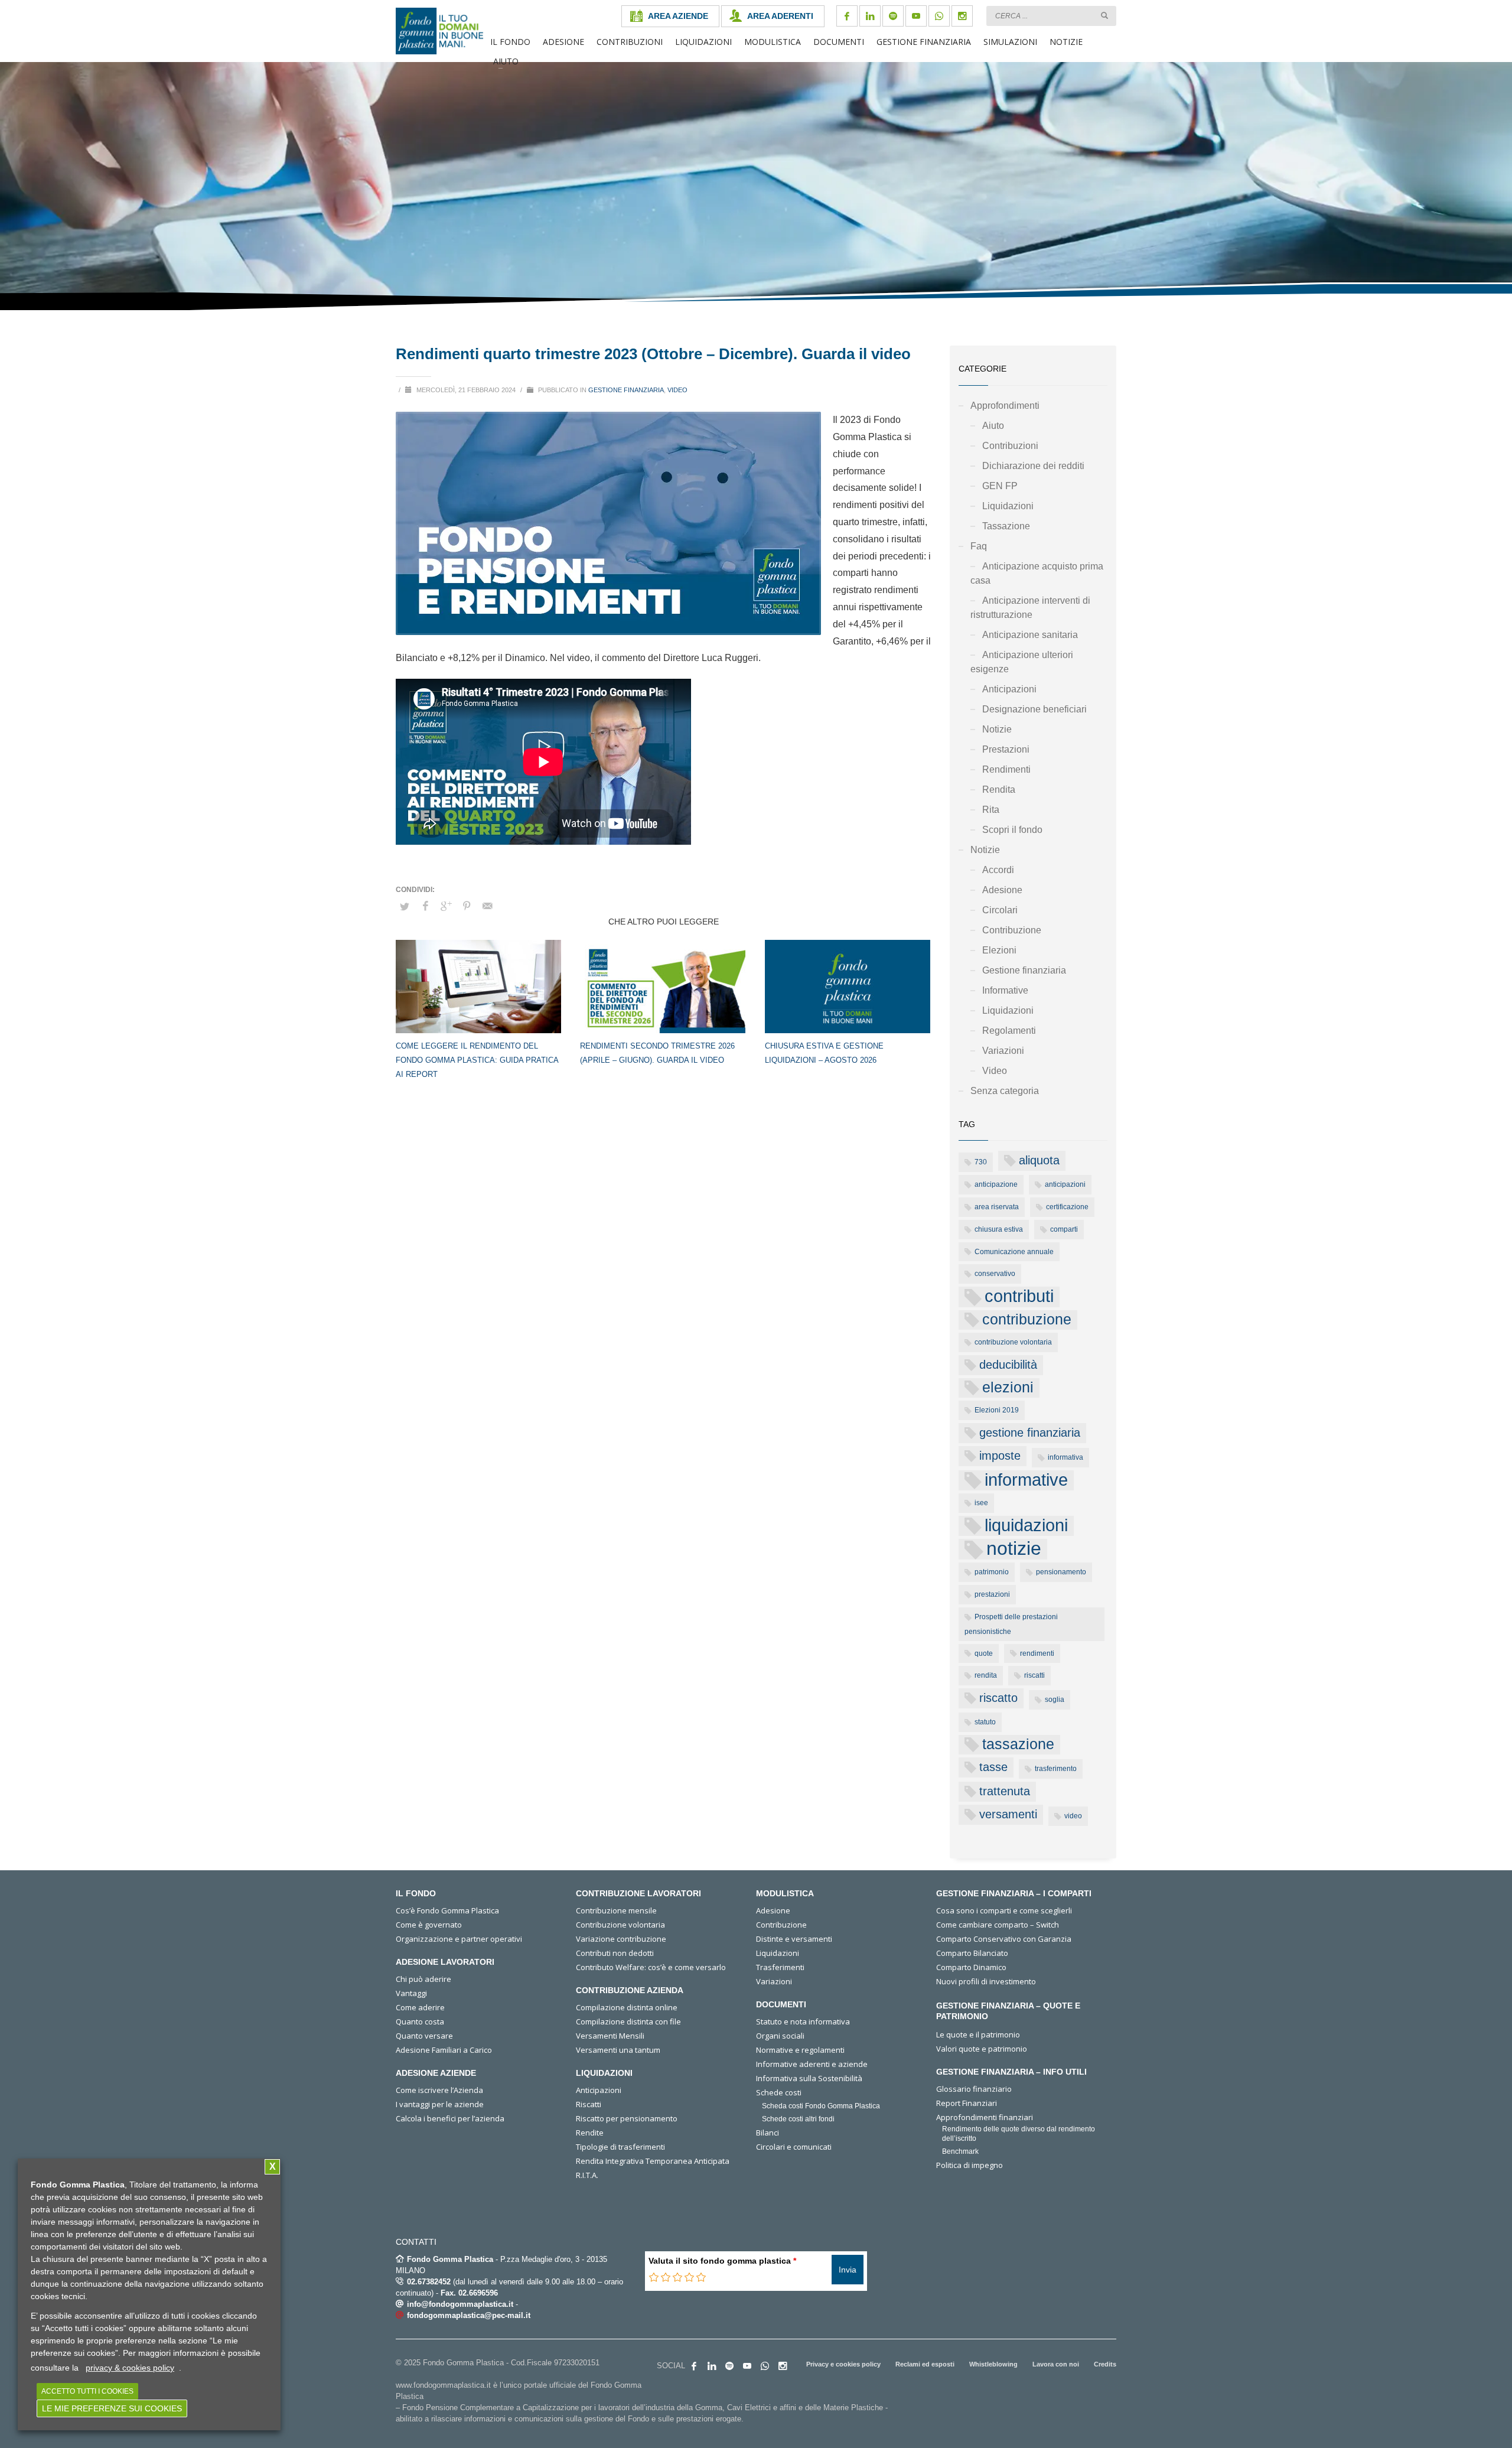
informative (1026, 1480)
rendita (986, 1675)
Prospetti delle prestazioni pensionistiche (1011, 1624)
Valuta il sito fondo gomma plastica (722, 2261)
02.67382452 (429, 2282)
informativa (1065, 1457)
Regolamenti (1009, 1031)
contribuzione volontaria (1013, 1342)
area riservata (997, 1207)
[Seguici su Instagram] (962, 16)
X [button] (273, 2167)
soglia (1055, 1700)
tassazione (1018, 1744)
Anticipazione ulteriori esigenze (1022, 662)
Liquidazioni (1008, 506)
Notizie (997, 729)
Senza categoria (1005, 1091)
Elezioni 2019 (997, 1410)
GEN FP (1000, 486)
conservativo (995, 1274)
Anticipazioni (1009, 689)
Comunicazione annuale (1014, 1252)
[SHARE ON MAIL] (487, 906)
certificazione (1067, 1207)
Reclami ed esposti (925, 2364)
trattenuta (1005, 1791)
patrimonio (992, 1572)
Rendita (999, 790)
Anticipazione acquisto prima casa (1037, 573)
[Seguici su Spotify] (893, 16)
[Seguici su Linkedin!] (870, 16)
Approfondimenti (1005, 406)
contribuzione (1027, 1319)
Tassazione (1006, 526)
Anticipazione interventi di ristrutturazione (1030, 608)
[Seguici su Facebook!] (847, 16)
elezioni (1008, 1387)
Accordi (998, 870)
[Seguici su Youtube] (916, 16)
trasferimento (1056, 1769)
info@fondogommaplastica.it (460, 2304)
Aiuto (993, 426)
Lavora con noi (1056, 2364)
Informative (1005, 990)
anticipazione (996, 1184)
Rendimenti (1006, 769)
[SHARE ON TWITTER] (405, 907)
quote (984, 1653)
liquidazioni (1026, 1525)
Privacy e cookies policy (843, 2364)
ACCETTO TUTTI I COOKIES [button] (87, 2391)
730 (981, 1162)
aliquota (1039, 1160)
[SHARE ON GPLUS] (446, 906)
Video (677, 390)
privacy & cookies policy (130, 2368)
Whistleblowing (993, 2364)
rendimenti (1037, 1653)
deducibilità (1008, 1365)
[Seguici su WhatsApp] (939, 16)
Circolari (1000, 910)
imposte (1000, 1456)
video (1073, 1816)
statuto (985, 1722)
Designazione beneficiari (1034, 709)
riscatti (1034, 1675)
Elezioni (999, 950)
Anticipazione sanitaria (1030, 635)
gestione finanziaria (1030, 1433)
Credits (1105, 2364)
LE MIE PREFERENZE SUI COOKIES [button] (112, 2408)
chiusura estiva (999, 1229)
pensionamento (1061, 1572)
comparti (1064, 1229)
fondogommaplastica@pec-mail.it (469, 2315)
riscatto (998, 1698)
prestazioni (992, 1594)
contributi (1019, 1296)
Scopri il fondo (1012, 830)
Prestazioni (1006, 749)
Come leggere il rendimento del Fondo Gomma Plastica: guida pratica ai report (477, 1060)
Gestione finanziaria (626, 390)
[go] (1104, 15)
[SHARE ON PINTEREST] (467, 906)
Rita (991, 810)
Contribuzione (1012, 930)
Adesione (1002, 890)
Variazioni (1003, 1051)
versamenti (1008, 1814)
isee (981, 1503)
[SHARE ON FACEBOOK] (425, 906)
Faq (979, 546)
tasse (993, 1767)
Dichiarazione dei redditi (1033, 466)
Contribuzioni (1010, 446)
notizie (1014, 1549)
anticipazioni (1065, 1184)
